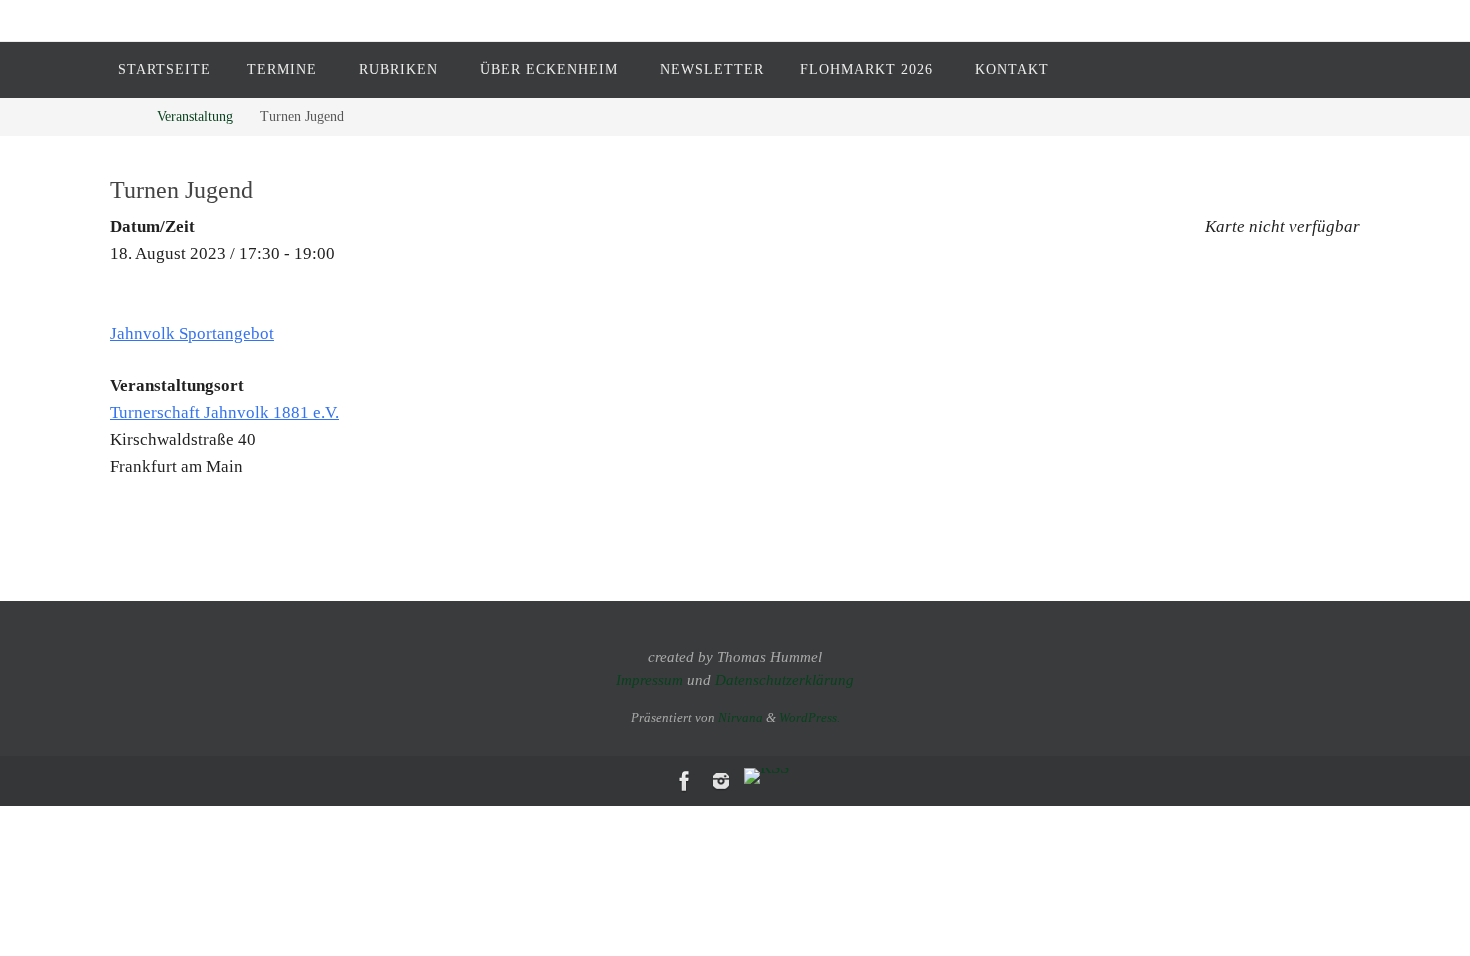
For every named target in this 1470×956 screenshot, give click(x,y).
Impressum (649, 680)
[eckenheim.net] (721, 781)
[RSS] (766, 776)
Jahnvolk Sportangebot (192, 333)
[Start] (124, 116)
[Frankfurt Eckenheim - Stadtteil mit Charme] (685, 781)
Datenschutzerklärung (784, 680)
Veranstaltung (195, 116)
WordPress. (809, 717)
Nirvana (740, 717)
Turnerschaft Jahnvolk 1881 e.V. (224, 412)
